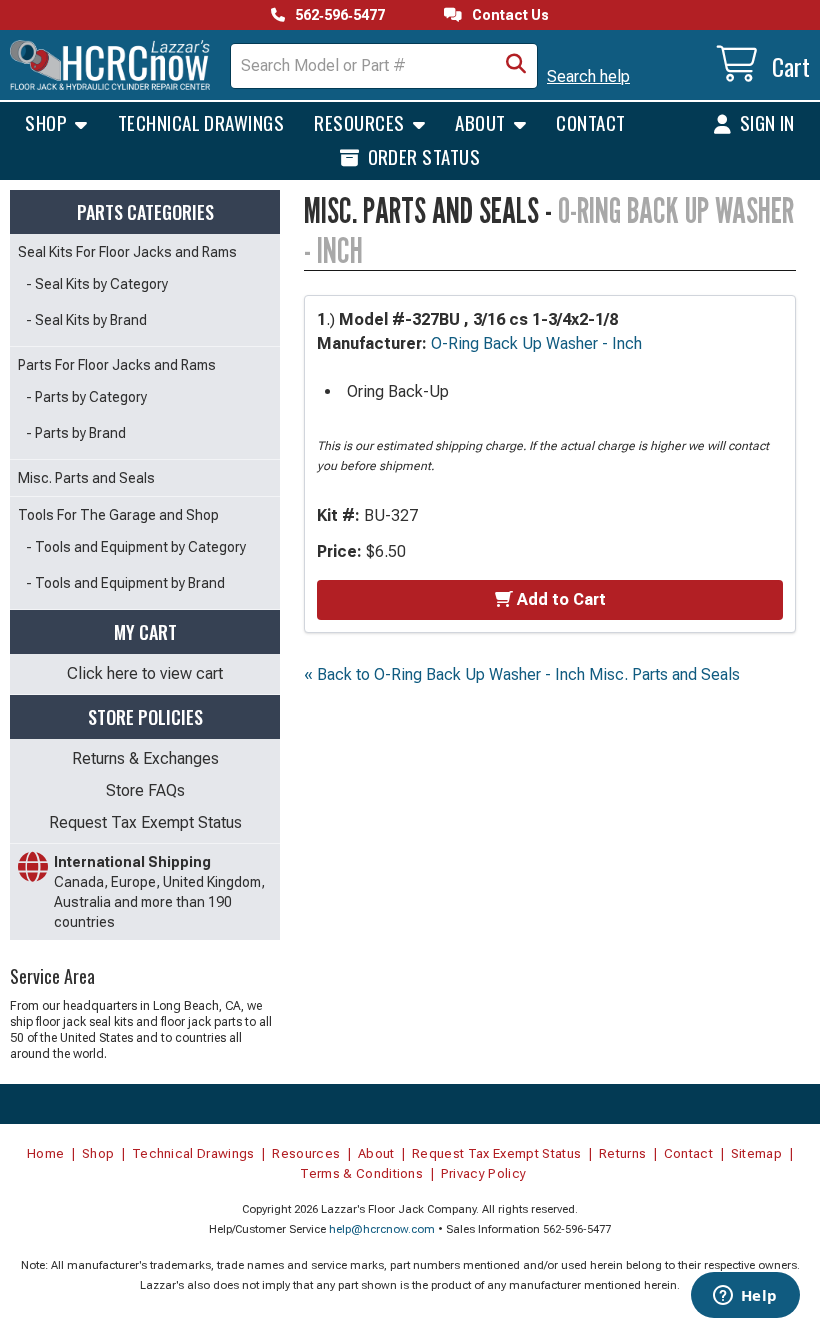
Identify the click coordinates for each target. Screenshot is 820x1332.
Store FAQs (145, 790)
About (482, 122)
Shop (48, 122)
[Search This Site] (516, 66)
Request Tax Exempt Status (145, 822)
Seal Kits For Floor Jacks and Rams (127, 252)
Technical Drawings (201, 122)
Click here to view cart (145, 673)
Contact (590, 122)
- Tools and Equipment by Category (136, 547)
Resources (361, 122)
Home (45, 1153)
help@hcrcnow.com (382, 1229)
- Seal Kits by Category (97, 284)
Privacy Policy (484, 1173)
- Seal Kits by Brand (86, 320)
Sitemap (756, 1153)
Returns (622, 1153)
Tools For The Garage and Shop (118, 515)
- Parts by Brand (76, 433)
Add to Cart (561, 599)
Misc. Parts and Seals (86, 478)
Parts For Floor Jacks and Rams (117, 365)
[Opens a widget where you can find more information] (745, 1297)
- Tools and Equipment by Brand (125, 583)
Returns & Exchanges (145, 758)
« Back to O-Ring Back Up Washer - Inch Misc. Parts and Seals (522, 674)
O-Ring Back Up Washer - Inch (536, 343)
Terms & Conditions (361, 1173)
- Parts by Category (86, 397)
